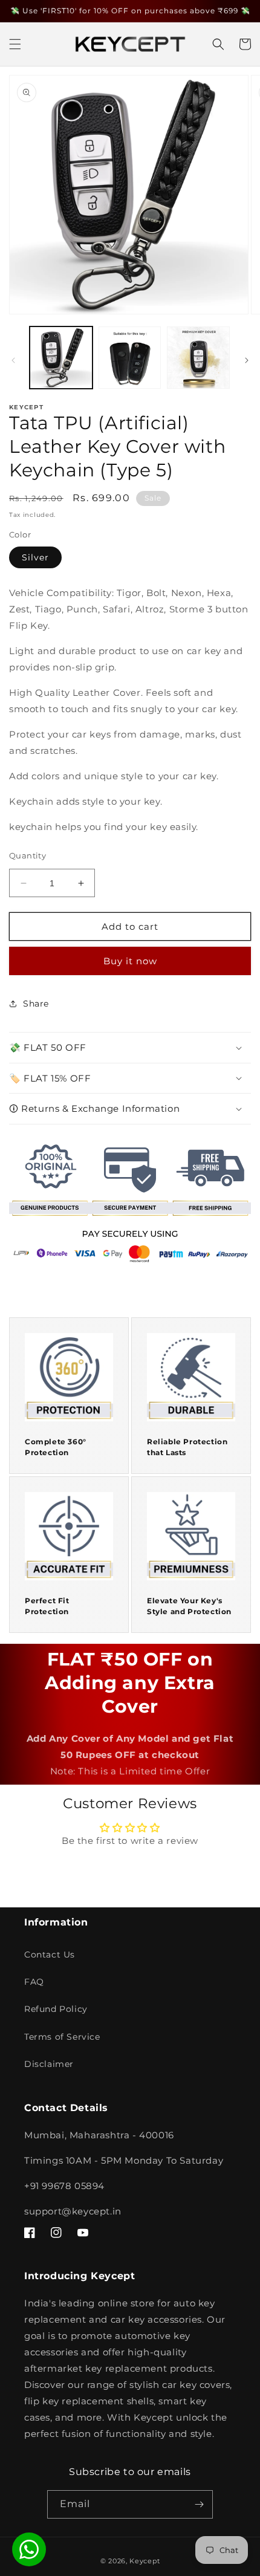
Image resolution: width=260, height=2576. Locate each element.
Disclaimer (49, 2064)
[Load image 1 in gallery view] (61, 358)
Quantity (28, 855)
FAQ (34, 1982)
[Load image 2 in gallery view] (130, 358)
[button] (15, 44)
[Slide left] (13, 360)
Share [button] (36, 1004)
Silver (35, 557)
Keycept (145, 2561)
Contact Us (50, 1955)
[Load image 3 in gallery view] (198, 358)
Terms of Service (62, 2037)
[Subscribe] (199, 2504)
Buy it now (130, 961)
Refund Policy (56, 2009)
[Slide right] (247, 360)
